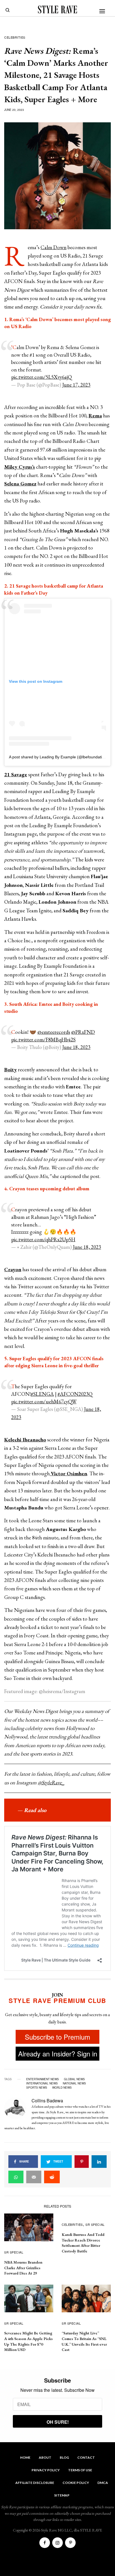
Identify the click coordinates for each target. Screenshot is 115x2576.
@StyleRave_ (51, 1783)
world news (62, 2088)
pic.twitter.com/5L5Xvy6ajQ (41, 377)
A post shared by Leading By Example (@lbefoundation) (58, 757)
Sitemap (62, 2495)
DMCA (103, 2483)
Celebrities (15, 37)
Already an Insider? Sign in (58, 2053)
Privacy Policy (46, 2470)
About (45, 2457)
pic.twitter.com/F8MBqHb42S (43, 1040)
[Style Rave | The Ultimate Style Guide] (57, 10)
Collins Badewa (47, 2101)
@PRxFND (83, 1032)
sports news (37, 2088)
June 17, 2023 (76, 385)
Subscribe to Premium (57, 2037)
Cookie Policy (76, 2483)
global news (74, 2079)
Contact (86, 2457)
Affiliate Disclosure (35, 2483)
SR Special (14, 2252)
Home (25, 2457)
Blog (64, 2457)
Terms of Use (80, 2470)
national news (74, 2083)
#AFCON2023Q (75, 1394)
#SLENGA (42, 1394)
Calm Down (53, 247)
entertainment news (43, 2079)
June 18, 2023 (76, 1047)
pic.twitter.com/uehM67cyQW (44, 1402)
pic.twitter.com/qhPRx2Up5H (43, 1239)
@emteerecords (54, 1032)
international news (42, 2083)
